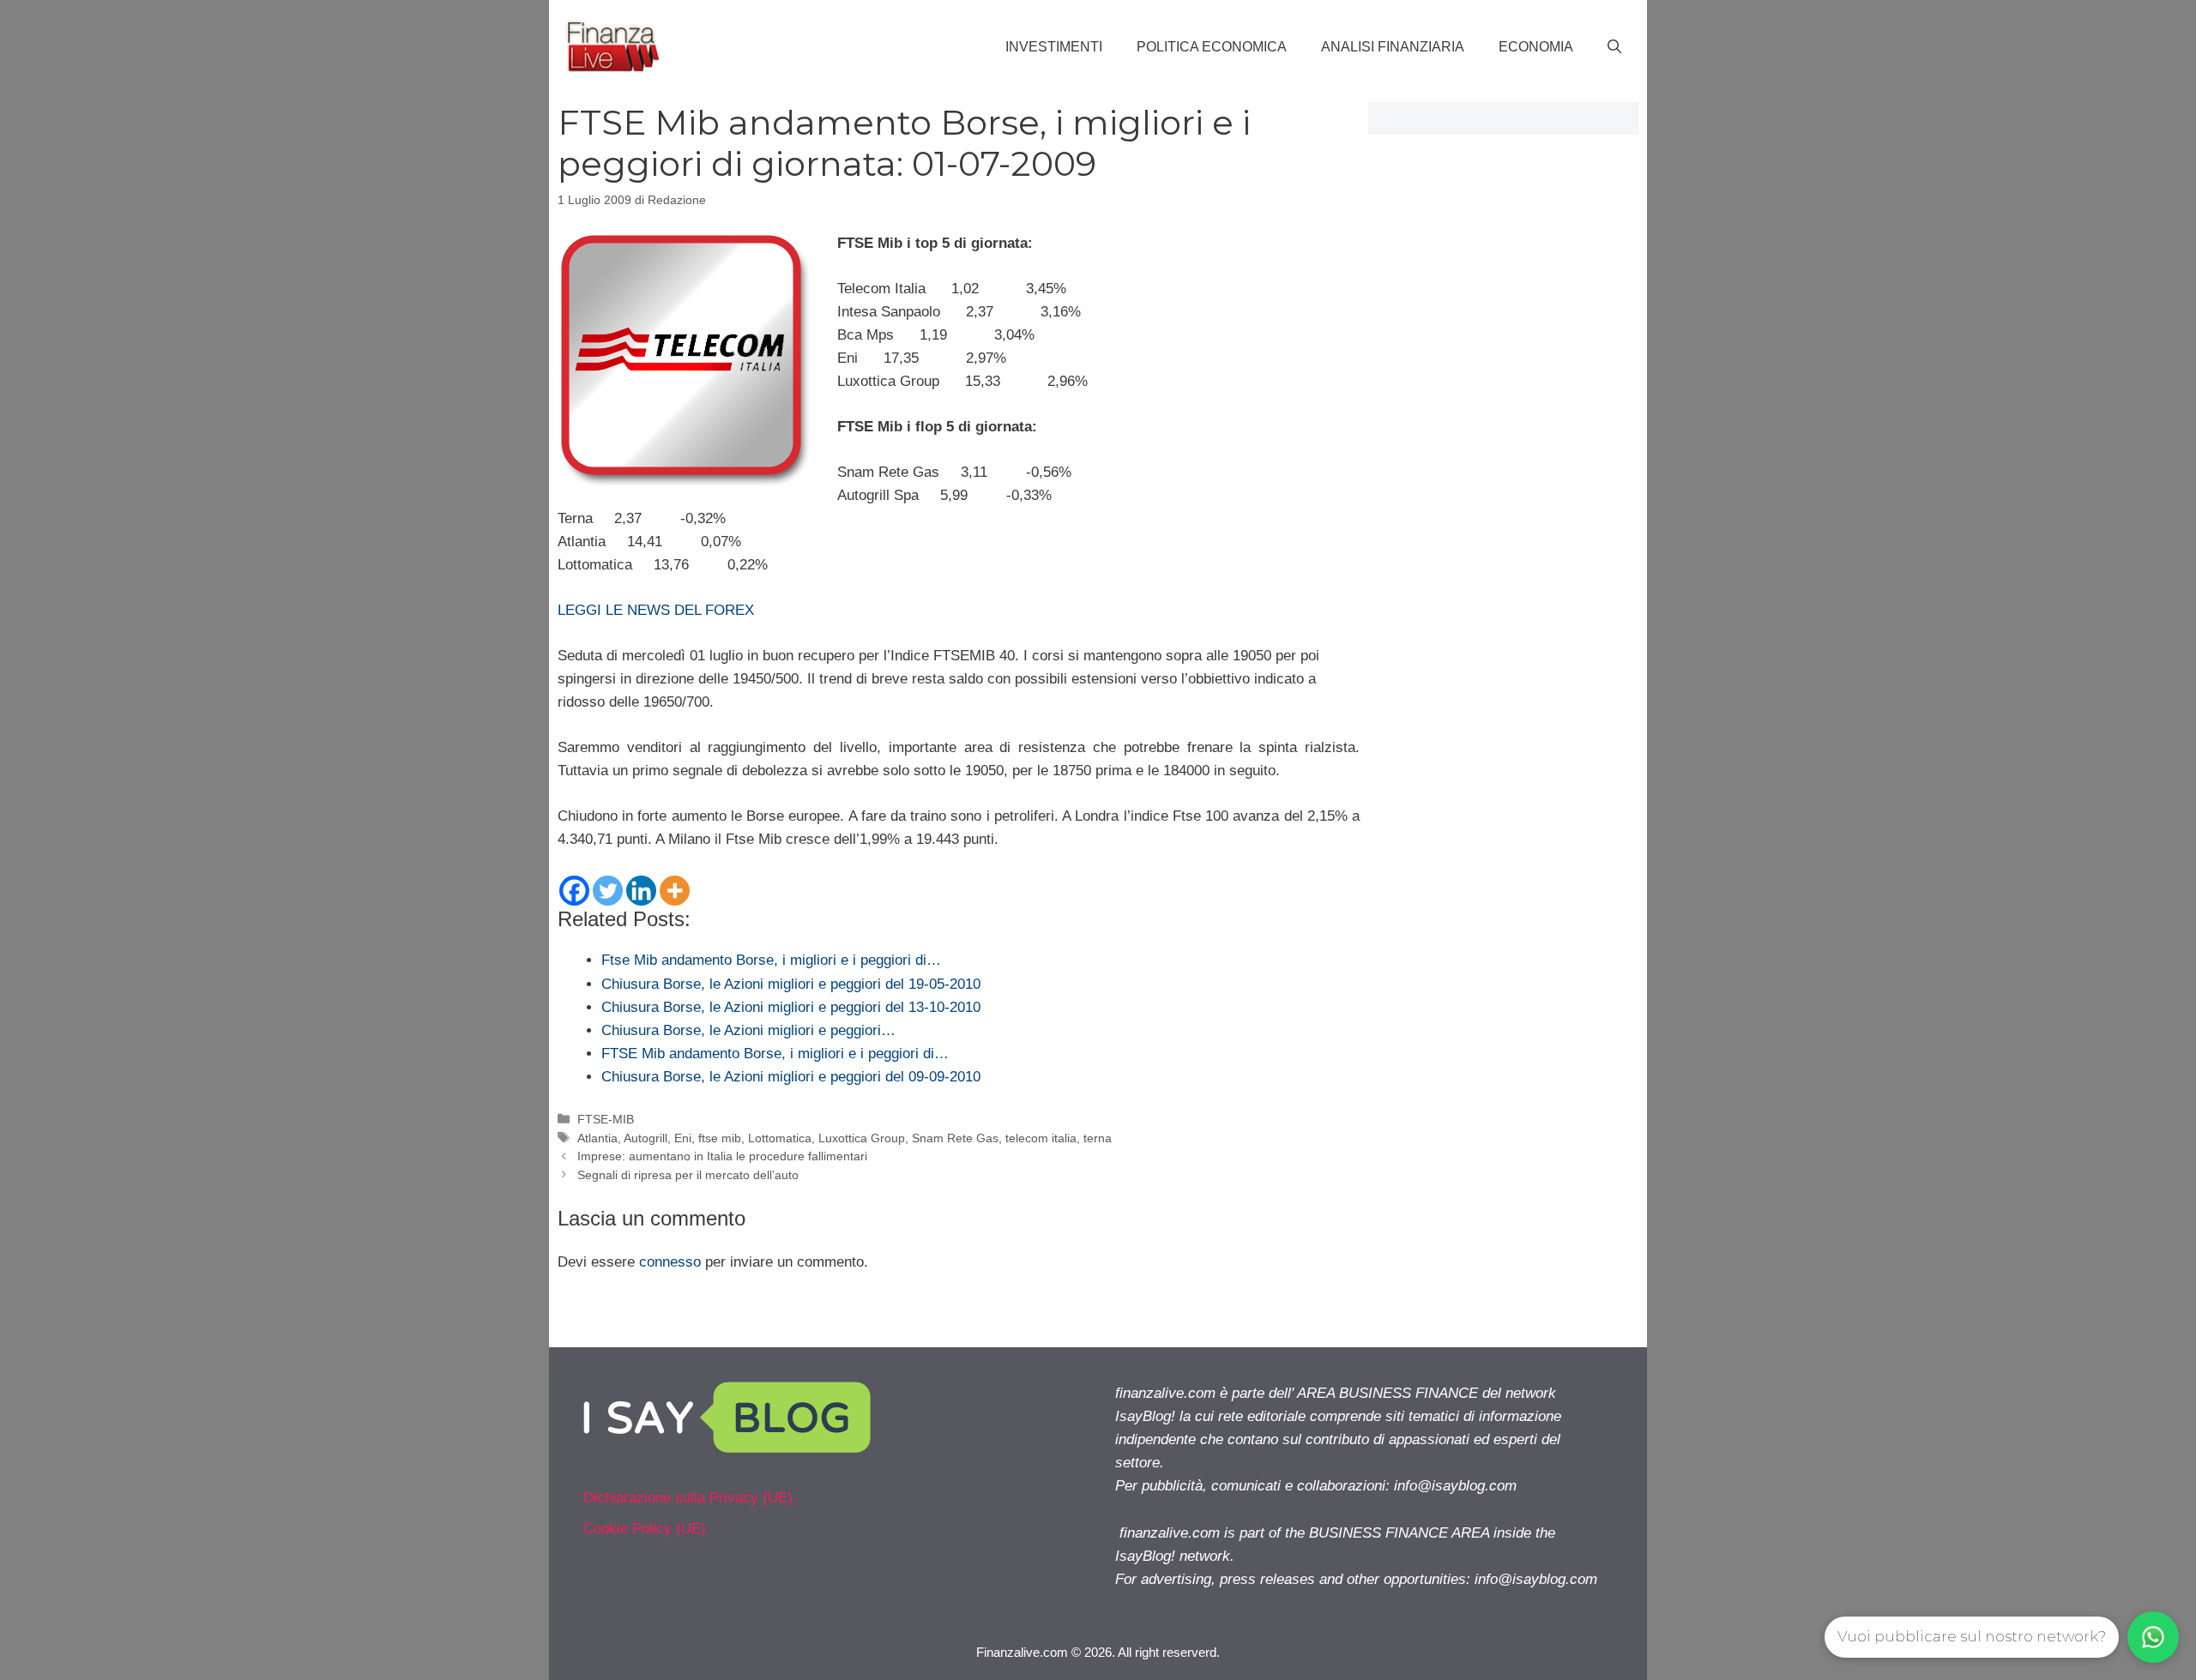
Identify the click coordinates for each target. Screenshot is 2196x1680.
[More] (675, 891)
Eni (683, 1138)
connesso (670, 1262)
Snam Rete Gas (955, 1138)
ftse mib (720, 1138)
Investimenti (1054, 47)
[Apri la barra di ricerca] (1614, 47)
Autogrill (646, 1138)
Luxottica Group (862, 1138)
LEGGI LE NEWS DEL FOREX (656, 610)
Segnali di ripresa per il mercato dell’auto (688, 1175)
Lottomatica (780, 1138)
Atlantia (597, 1138)
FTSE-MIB (606, 1119)
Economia (1536, 47)
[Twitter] (608, 891)
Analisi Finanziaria (1393, 47)
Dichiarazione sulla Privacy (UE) (688, 1498)
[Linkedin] (641, 891)
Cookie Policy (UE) (645, 1529)
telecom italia (1041, 1138)
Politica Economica (1212, 47)
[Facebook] (574, 891)
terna (1098, 1138)
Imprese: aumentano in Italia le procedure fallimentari (722, 1156)
